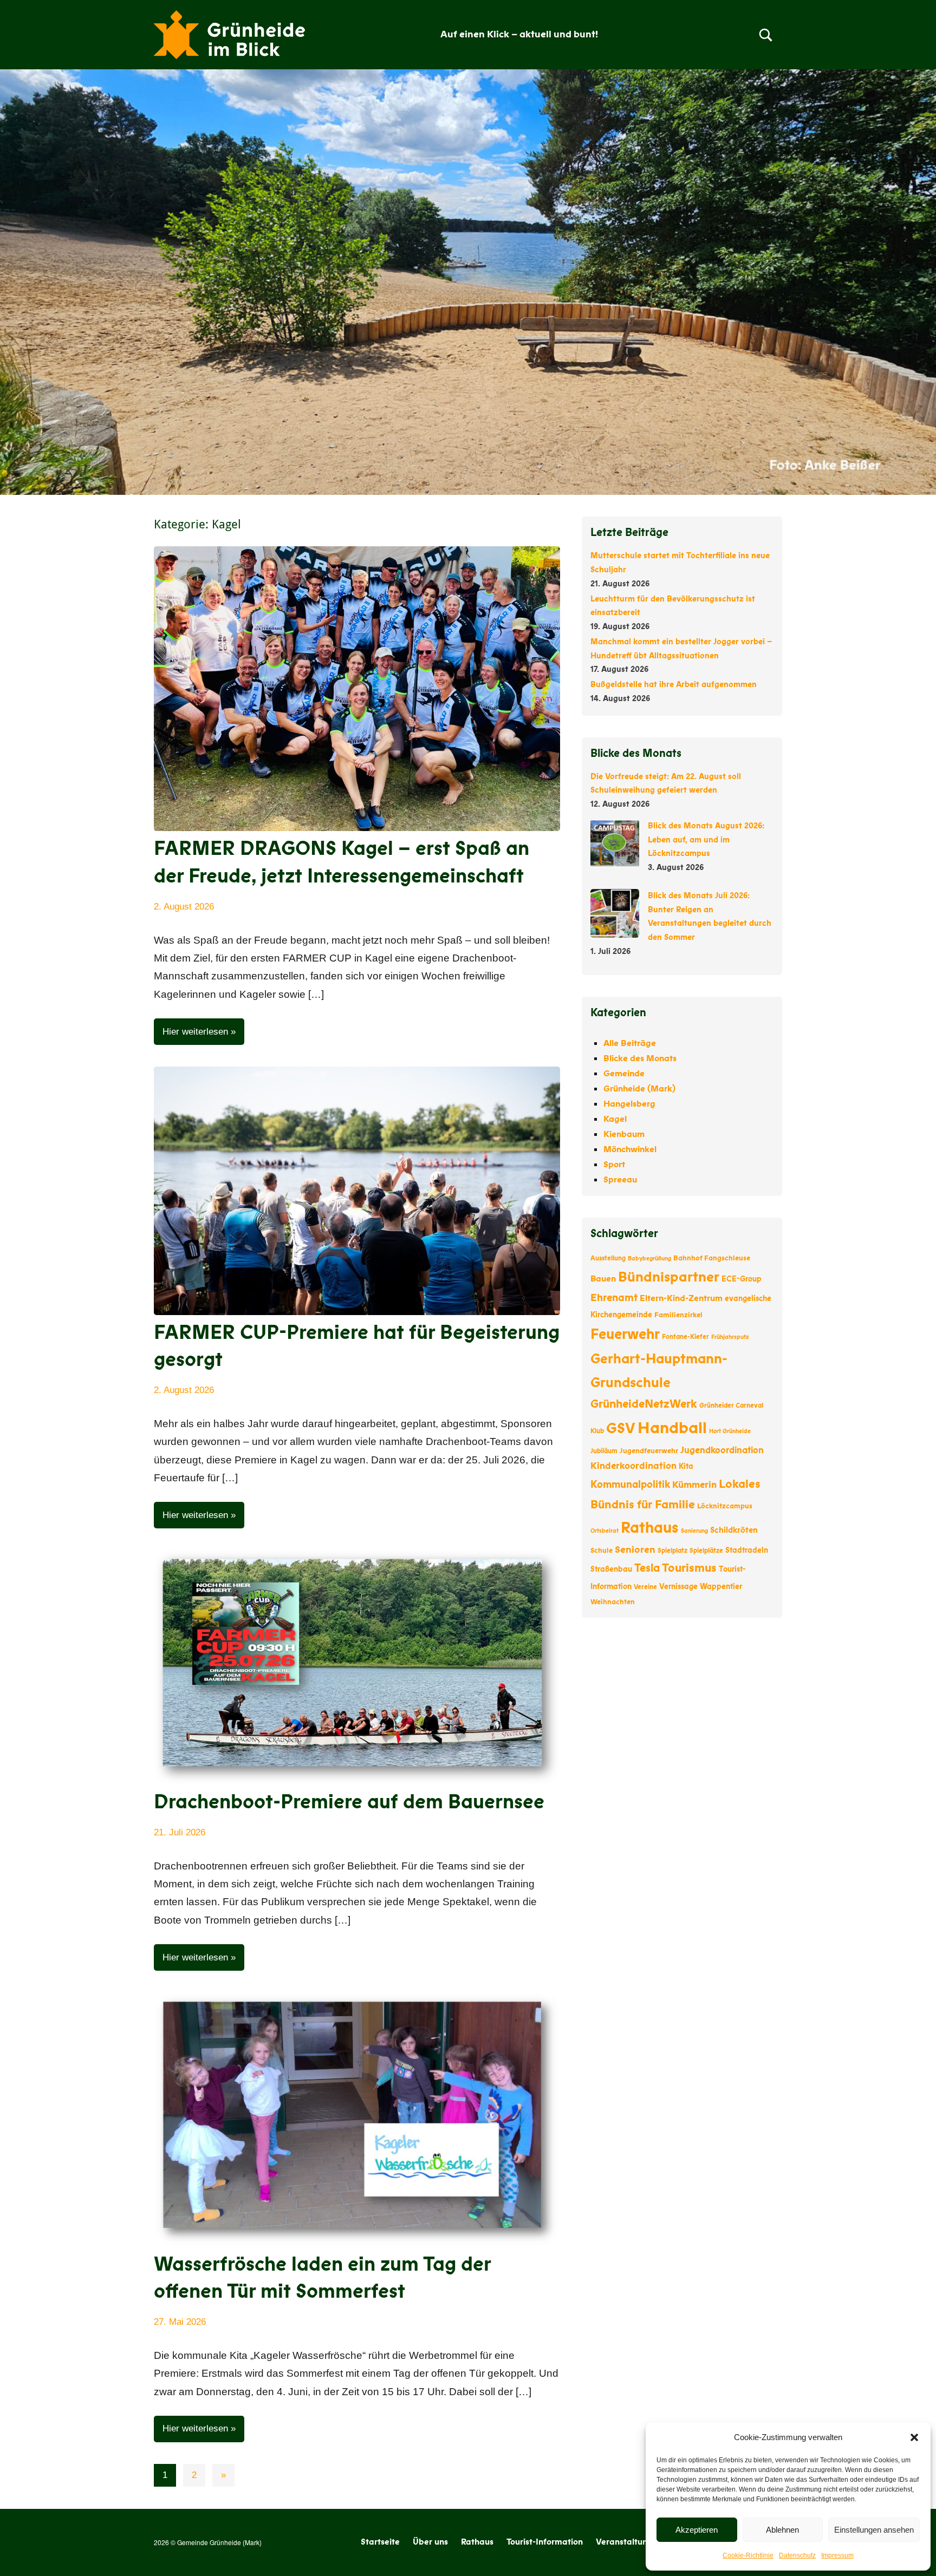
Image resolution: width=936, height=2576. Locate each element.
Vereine (645, 1587)
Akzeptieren (697, 2530)
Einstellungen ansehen (874, 2530)
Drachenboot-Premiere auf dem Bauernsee (349, 1802)
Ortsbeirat (604, 1531)
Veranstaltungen (629, 2542)
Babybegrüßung (649, 1258)
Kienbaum (624, 1134)
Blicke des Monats (640, 1058)
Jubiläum (604, 1451)
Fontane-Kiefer (685, 1337)
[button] (914, 2437)
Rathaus (650, 1528)
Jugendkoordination (722, 1450)
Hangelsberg (629, 1104)
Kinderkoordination (633, 1466)
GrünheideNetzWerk (644, 1404)
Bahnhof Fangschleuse (712, 1258)
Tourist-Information (545, 2542)
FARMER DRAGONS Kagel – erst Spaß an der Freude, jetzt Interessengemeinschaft (342, 862)
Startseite (380, 2542)
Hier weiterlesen (195, 1032)
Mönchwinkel (630, 1149)
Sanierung (694, 1531)
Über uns (430, 2542)
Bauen (603, 1279)
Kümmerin (694, 1485)
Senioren (635, 1549)
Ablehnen (782, 2530)
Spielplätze (706, 1551)
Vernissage (678, 1587)
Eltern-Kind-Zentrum (681, 1298)
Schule (602, 1551)
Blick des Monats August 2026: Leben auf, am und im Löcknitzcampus (706, 840)
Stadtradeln (747, 1550)
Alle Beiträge (630, 1043)
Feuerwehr (625, 1334)
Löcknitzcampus (725, 1506)
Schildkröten (734, 1530)
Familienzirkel (678, 1315)
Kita (686, 1466)
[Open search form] (766, 35)
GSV (621, 1428)
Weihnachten (613, 1602)
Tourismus (689, 1568)
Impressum (837, 2555)
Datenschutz (797, 2555)
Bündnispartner (669, 1277)
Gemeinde (624, 1074)
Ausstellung (608, 1258)
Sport (614, 1165)
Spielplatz (672, 1551)
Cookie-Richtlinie (748, 2555)
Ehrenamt (614, 1298)
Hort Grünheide (730, 1431)
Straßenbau (611, 1569)
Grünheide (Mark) (639, 1089)
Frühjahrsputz (730, 1337)
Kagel (615, 1119)
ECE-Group (742, 1279)
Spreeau (620, 1180)
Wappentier (721, 1587)
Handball (672, 1428)
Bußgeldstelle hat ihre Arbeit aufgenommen (674, 684)
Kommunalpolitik (630, 1485)
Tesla (647, 1568)
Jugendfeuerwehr (649, 1451)
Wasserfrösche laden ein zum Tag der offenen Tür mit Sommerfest (322, 2278)
